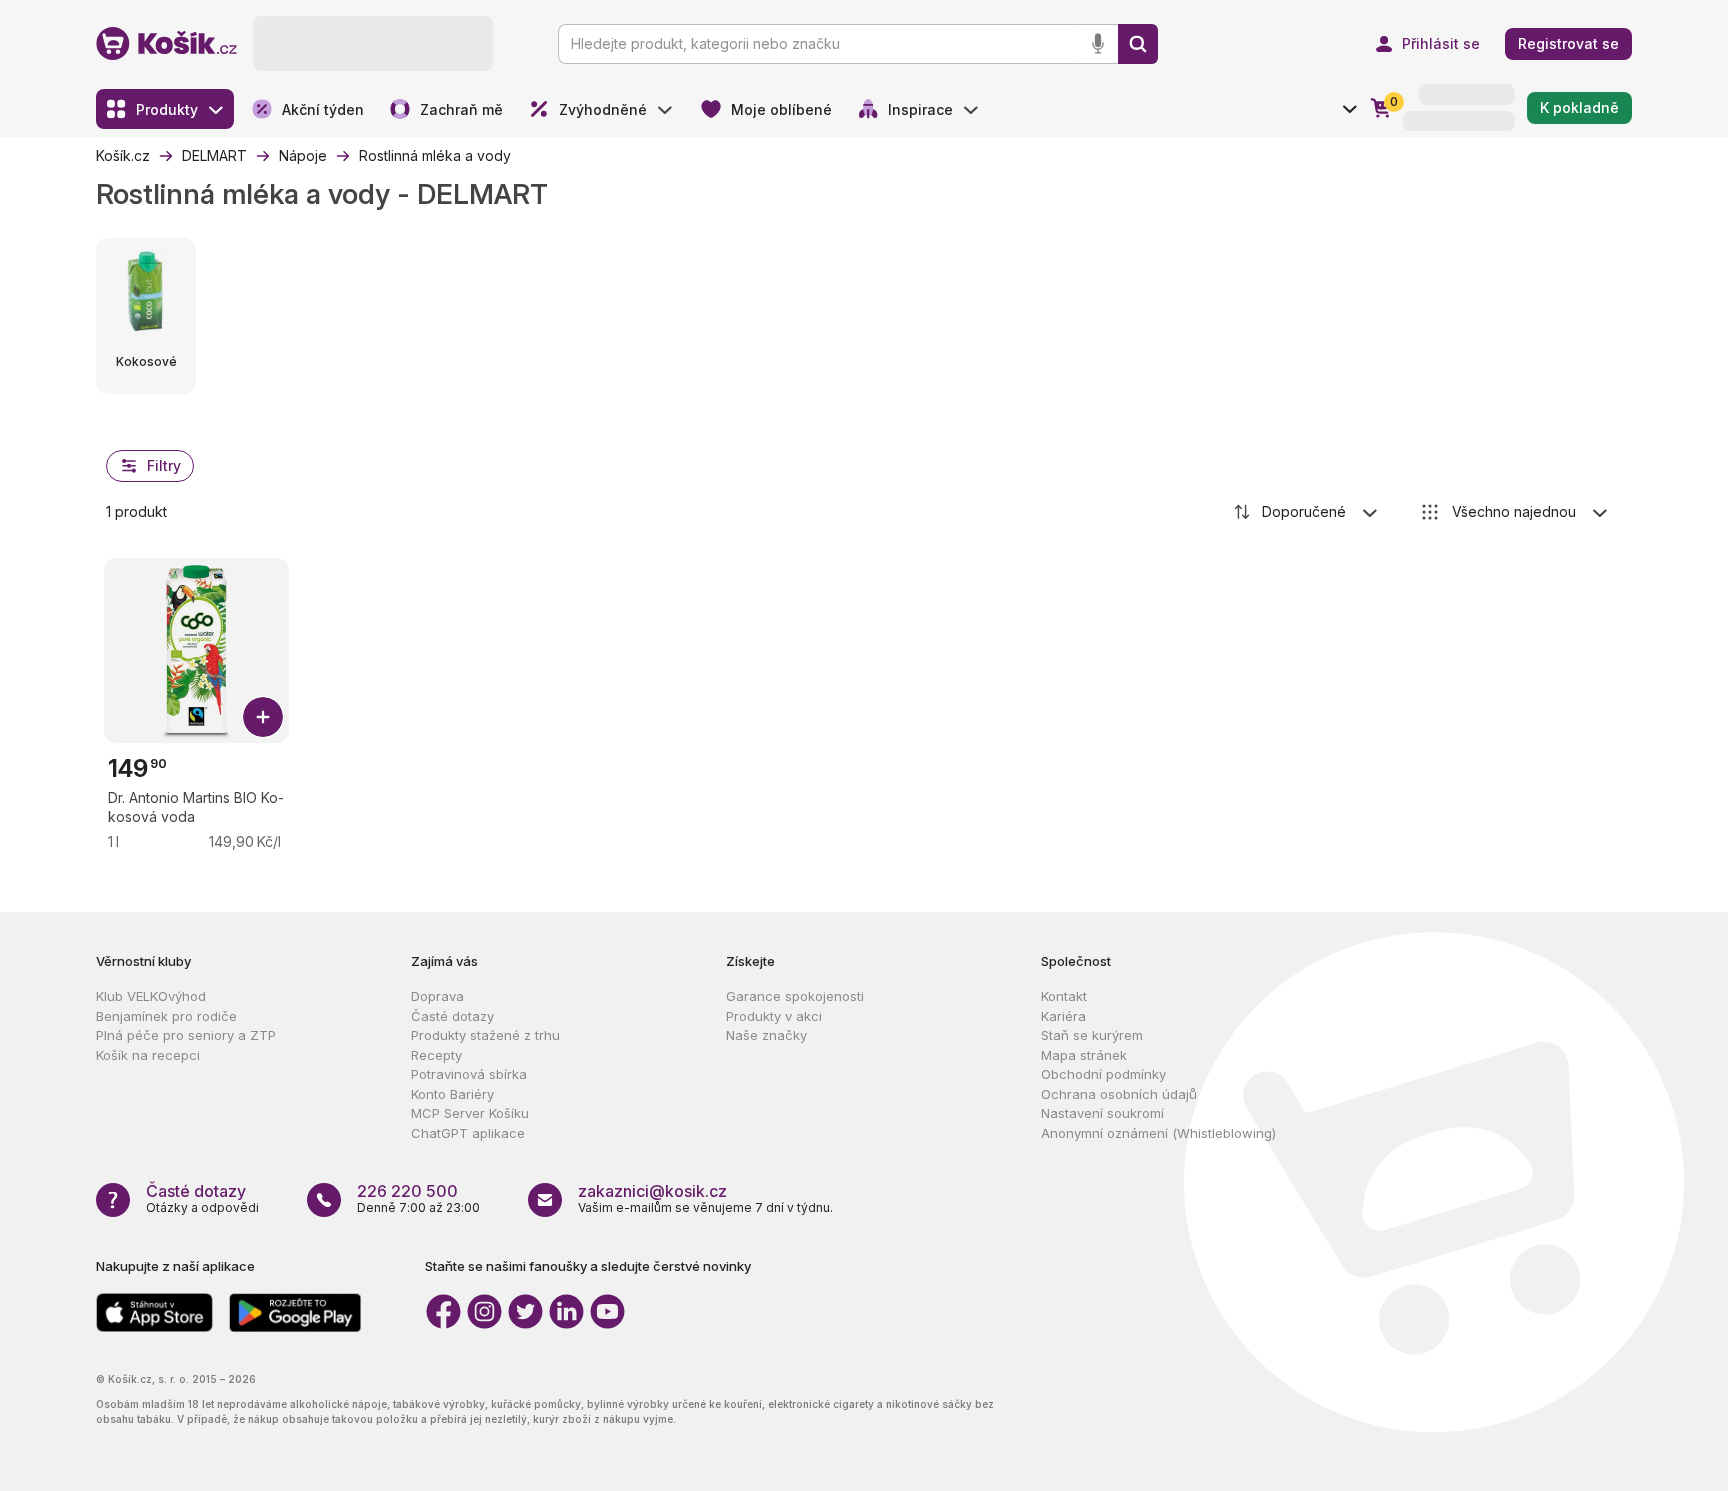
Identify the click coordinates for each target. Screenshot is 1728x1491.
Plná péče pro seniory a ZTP (186, 1035)
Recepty (436, 1055)
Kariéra (1063, 1016)
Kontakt (1064, 996)
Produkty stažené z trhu (485, 1035)
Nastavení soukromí (1102, 1113)
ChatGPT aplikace (468, 1133)
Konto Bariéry (452, 1094)
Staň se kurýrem (1092, 1035)
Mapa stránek (1084, 1055)
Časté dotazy (452, 1016)
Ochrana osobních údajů (1119, 1094)
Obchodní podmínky (1103, 1074)
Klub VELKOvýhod (151, 996)
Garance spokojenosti (795, 996)
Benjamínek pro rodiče (166, 1016)
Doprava (437, 996)
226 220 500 (407, 1191)
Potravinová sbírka (469, 1074)
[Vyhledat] (1138, 44)
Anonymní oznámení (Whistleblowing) (1158, 1133)
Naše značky (766, 1035)
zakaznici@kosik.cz (652, 1191)
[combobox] (1307, 512)
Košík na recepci (148, 1055)
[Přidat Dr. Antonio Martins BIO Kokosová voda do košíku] (263, 717)
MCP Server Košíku (470, 1113)
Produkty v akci (774, 1016)
